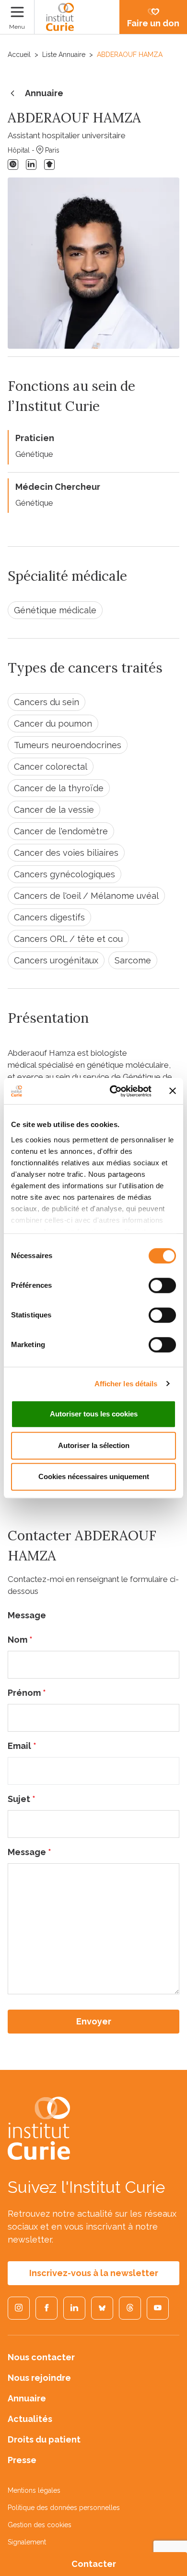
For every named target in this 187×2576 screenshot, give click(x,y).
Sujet (22, 1799)
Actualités (30, 2419)
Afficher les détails (126, 1384)
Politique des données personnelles (64, 2508)
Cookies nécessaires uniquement (94, 1476)
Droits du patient (44, 2439)
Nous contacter (41, 2357)
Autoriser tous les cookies (94, 1414)
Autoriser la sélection (94, 1445)
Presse (22, 2460)
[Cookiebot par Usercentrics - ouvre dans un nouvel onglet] (113, 1091)
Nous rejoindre (39, 2378)
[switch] (162, 1285)
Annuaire (44, 93)
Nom (20, 1640)
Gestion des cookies (40, 2525)
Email (22, 1746)
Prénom (27, 1693)
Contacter (94, 2564)
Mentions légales (34, 2490)
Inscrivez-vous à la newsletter (94, 2273)
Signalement (27, 2542)
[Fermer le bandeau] (173, 1091)
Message (29, 1852)
